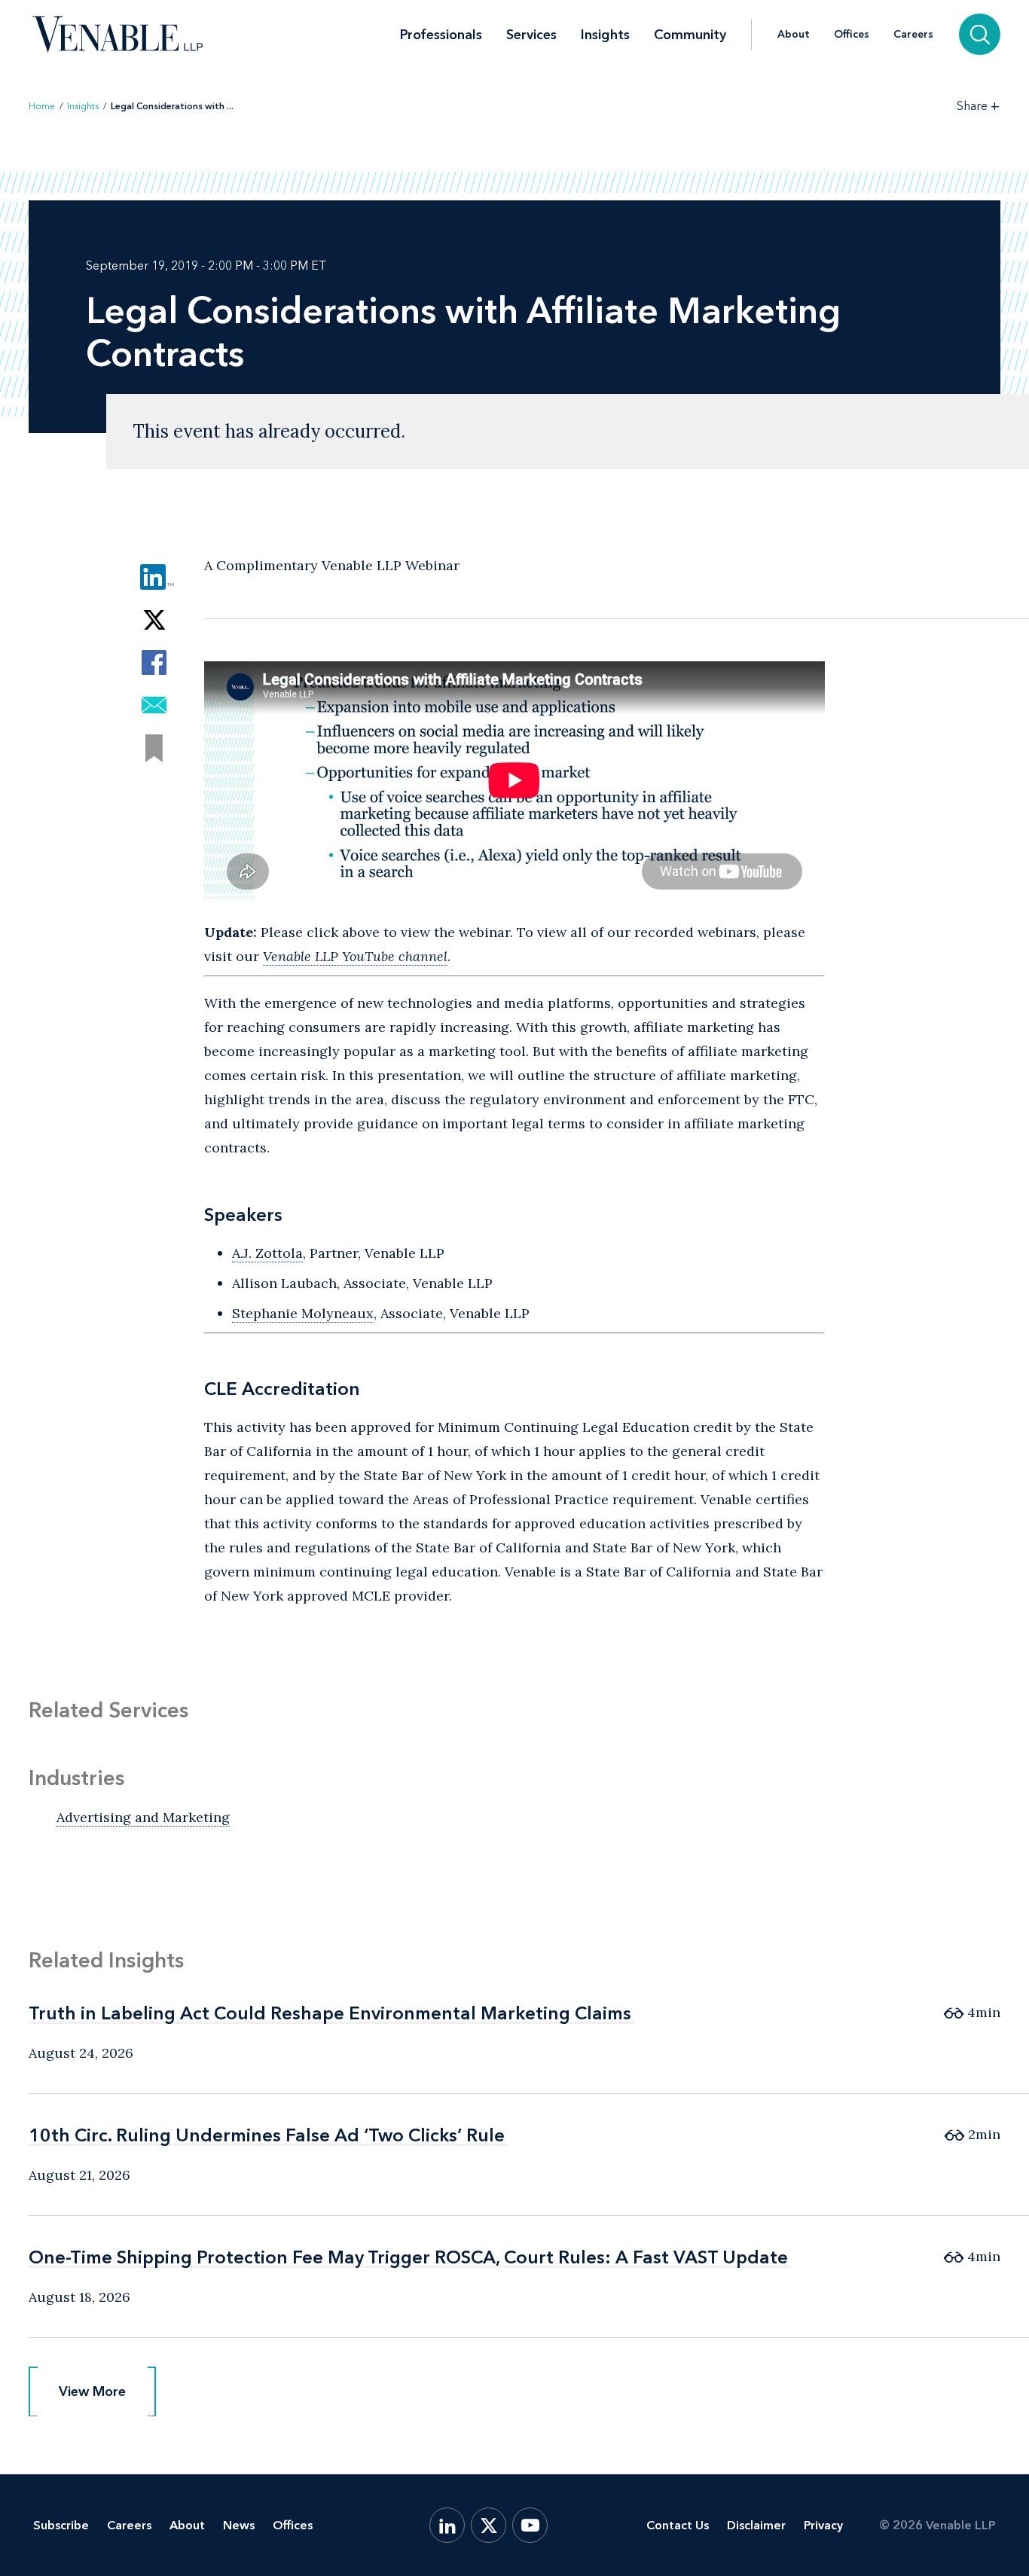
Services (531, 35)
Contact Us (678, 2525)
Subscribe (61, 2525)
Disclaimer (756, 2525)
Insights (605, 35)
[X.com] (489, 2525)
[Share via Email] (154, 705)
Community (690, 35)
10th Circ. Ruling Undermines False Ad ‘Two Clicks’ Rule (267, 2135)
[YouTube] (530, 2525)
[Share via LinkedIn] (154, 577)
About (794, 35)
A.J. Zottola (267, 1253)
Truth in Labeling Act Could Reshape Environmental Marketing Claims (330, 2013)
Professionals (441, 35)
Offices (852, 35)
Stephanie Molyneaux (303, 1313)
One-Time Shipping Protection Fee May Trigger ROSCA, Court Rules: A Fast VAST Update (408, 2257)
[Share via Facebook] (154, 662)
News (239, 2525)
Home (42, 106)
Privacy (823, 2525)
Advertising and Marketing (143, 1817)
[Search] (980, 34)
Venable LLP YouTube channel (355, 956)
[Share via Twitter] (154, 620)
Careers (913, 35)
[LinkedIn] (447, 2525)
